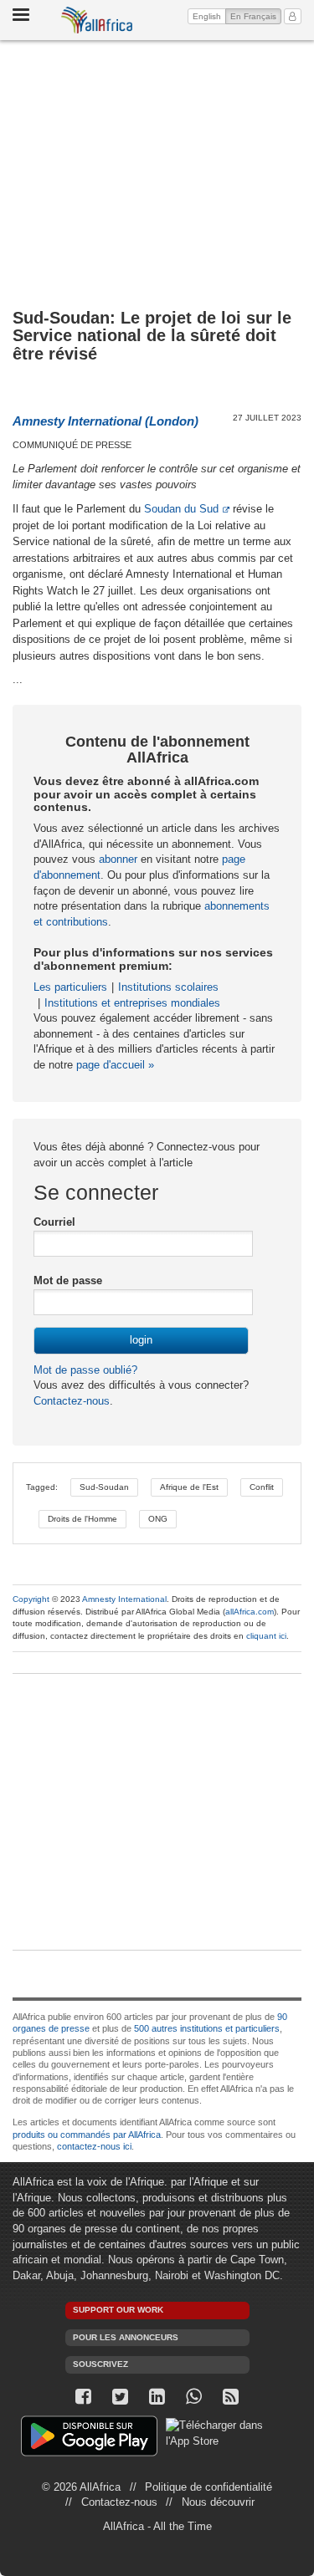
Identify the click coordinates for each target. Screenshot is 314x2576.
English (207, 16)
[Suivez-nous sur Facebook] (84, 2397)
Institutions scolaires (168, 987)
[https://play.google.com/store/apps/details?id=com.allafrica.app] (89, 2438)
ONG (158, 1519)
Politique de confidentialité (208, 2487)
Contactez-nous (72, 1401)
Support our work (118, 2310)
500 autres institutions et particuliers (207, 2028)
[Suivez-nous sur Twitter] (121, 2397)
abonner (118, 859)
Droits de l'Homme (82, 1519)
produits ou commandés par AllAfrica (87, 2135)
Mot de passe (68, 1280)
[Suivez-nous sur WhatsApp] (194, 2397)
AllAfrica (97, 20)
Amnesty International (124, 1599)
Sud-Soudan (104, 1487)
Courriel (54, 1222)
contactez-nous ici (94, 2146)
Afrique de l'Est (189, 1487)
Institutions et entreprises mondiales (132, 1003)
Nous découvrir (218, 2502)
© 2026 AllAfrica (81, 2487)
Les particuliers (70, 987)
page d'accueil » (115, 1065)
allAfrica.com (250, 1612)
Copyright (31, 1599)
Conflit (262, 1487)
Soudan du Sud (181, 509)
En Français (256, 16)
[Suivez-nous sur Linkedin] (157, 2397)
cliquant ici (266, 1636)
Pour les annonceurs (126, 2337)
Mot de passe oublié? (85, 1370)
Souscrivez (100, 2364)
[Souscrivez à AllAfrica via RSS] (231, 2397)
